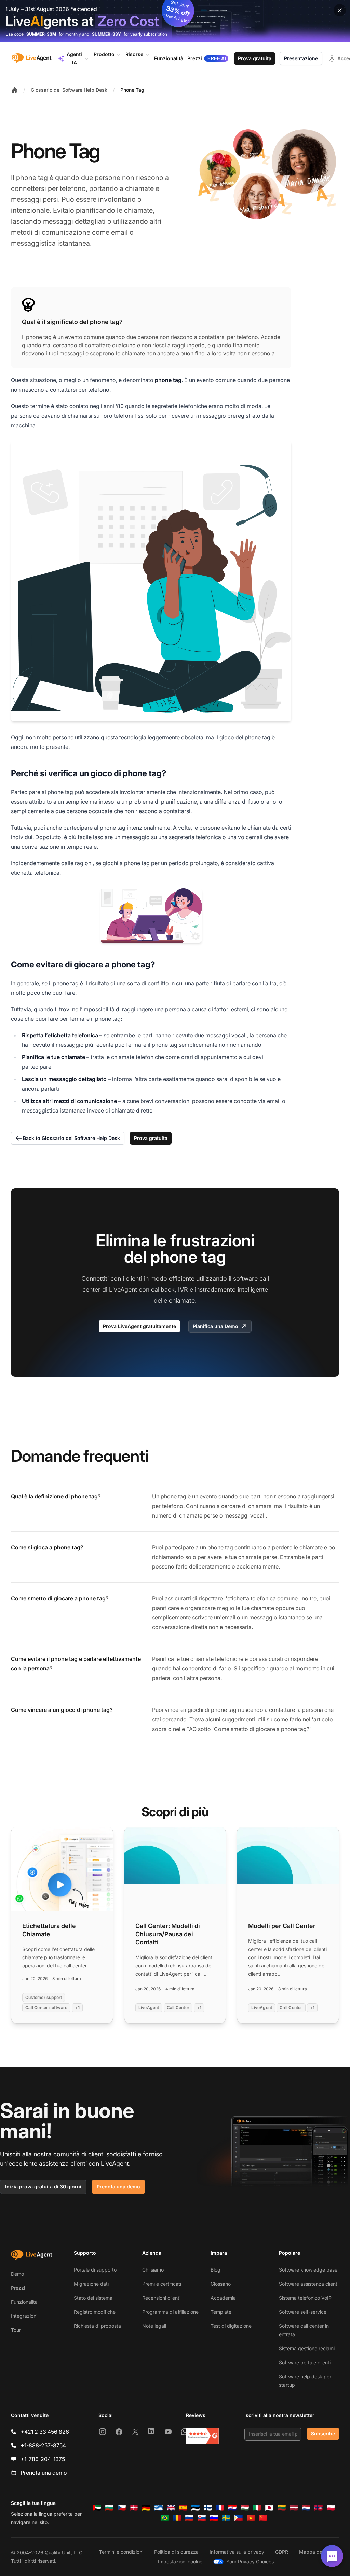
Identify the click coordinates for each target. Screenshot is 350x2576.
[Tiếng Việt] (251, 2518)
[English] (171, 2508)
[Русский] (189, 2518)
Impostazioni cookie (180, 2561)
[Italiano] (257, 2508)
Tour (16, 2330)
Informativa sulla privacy (237, 2552)
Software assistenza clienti (309, 2284)
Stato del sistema (93, 2298)
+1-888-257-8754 (43, 2445)
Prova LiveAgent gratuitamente (139, 1326)
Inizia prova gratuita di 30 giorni (43, 2187)
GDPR (282, 2552)
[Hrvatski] (232, 2508)
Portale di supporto (95, 2270)
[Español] (183, 2508)
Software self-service (303, 2312)
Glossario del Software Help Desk (69, 90)
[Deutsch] (146, 2508)
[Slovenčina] (202, 2518)
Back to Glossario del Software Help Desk (71, 1138)
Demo (17, 2274)
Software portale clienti (305, 2362)
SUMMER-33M (41, 34)
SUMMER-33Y (106, 34)
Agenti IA (74, 58)
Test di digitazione (231, 2326)
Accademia (223, 2298)
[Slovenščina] (214, 2518)
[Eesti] (196, 2508)
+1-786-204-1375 (43, 2459)
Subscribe (323, 2434)
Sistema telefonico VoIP (305, 2298)
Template (221, 2312)
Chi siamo (153, 2270)
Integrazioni (24, 2316)
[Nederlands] (306, 2508)
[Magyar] (245, 2508)
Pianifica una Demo (216, 1326)
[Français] (220, 2508)
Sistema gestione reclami (307, 2348)
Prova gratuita (255, 58)
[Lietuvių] (282, 2508)
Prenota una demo (118, 2187)
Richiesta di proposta (97, 2326)
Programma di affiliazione (170, 2312)
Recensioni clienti (161, 2298)
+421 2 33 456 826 (45, 2432)
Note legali (154, 2326)
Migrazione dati (91, 2284)
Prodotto (104, 54)
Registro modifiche (95, 2312)
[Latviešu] (294, 2508)
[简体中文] (263, 2518)
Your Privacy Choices (250, 2561)
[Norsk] (319, 2508)
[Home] (14, 90)
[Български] (109, 2508)
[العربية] (97, 2508)
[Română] (177, 2518)
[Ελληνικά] (159, 2508)
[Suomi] (208, 2508)
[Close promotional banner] (340, 10)
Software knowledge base (308, 2270)
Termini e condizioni (121, 2552)
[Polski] (331, 2508)
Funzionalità (24, 2302)
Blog (216, 2270)
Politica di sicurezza (176, 2552)
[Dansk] (134, 2508)
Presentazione (301, 58)
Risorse (134, 54)
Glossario (221, 2284)
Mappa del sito (316, 2552)
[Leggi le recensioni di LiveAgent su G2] (202, 2436)
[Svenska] (226, 2518)
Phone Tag (132, 90)
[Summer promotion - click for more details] (175, 21)
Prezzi (18, 2288)
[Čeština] (122, 2508)
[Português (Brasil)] (165, 2518)
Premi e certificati (162, 2284)
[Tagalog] (239, 2518)
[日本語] (269, 2508)
